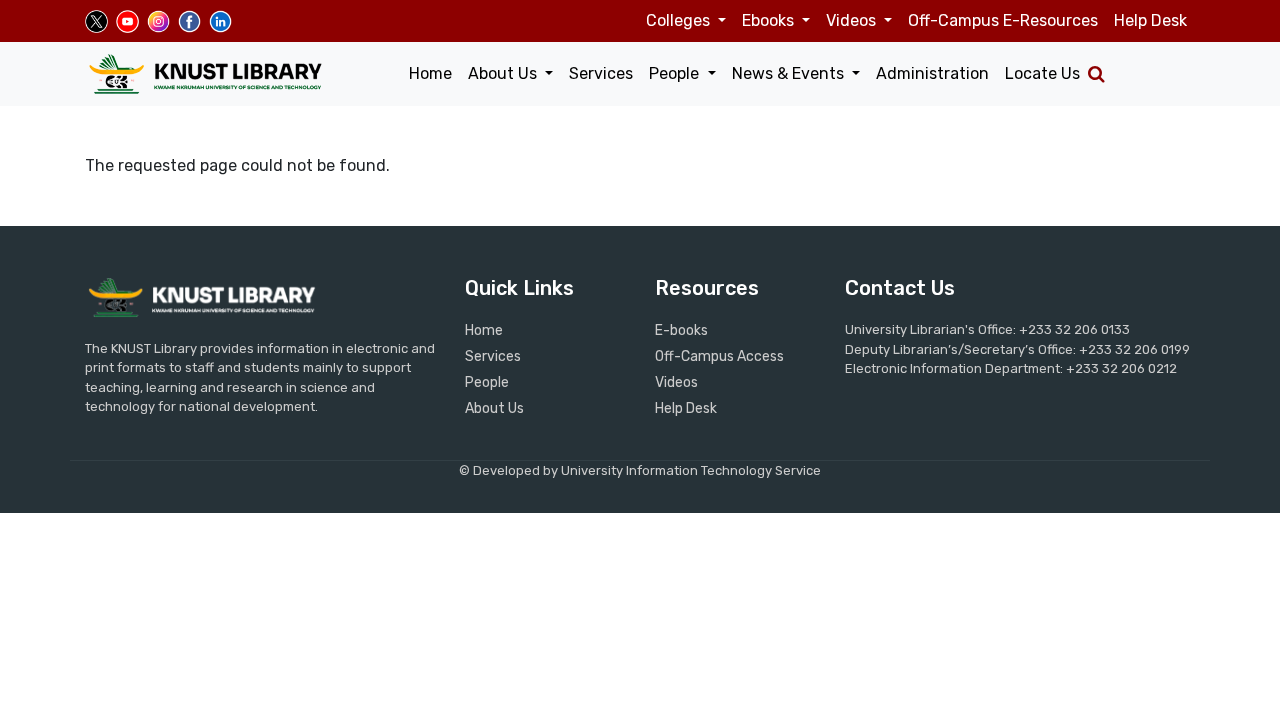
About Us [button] (504, 73)
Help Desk (1150, 20)
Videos (676, 382)
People (487, 382)
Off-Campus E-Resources (1003, 20)
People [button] (676, 73)
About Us (494, 408)
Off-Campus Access (719, 356)
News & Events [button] (790, 73)
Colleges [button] (680, 20)
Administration (932, 73)
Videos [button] (853, 20)
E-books (681, 330)
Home (430, 73)
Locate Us (1042, 73)
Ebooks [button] (770, 20)
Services (601, 73)
